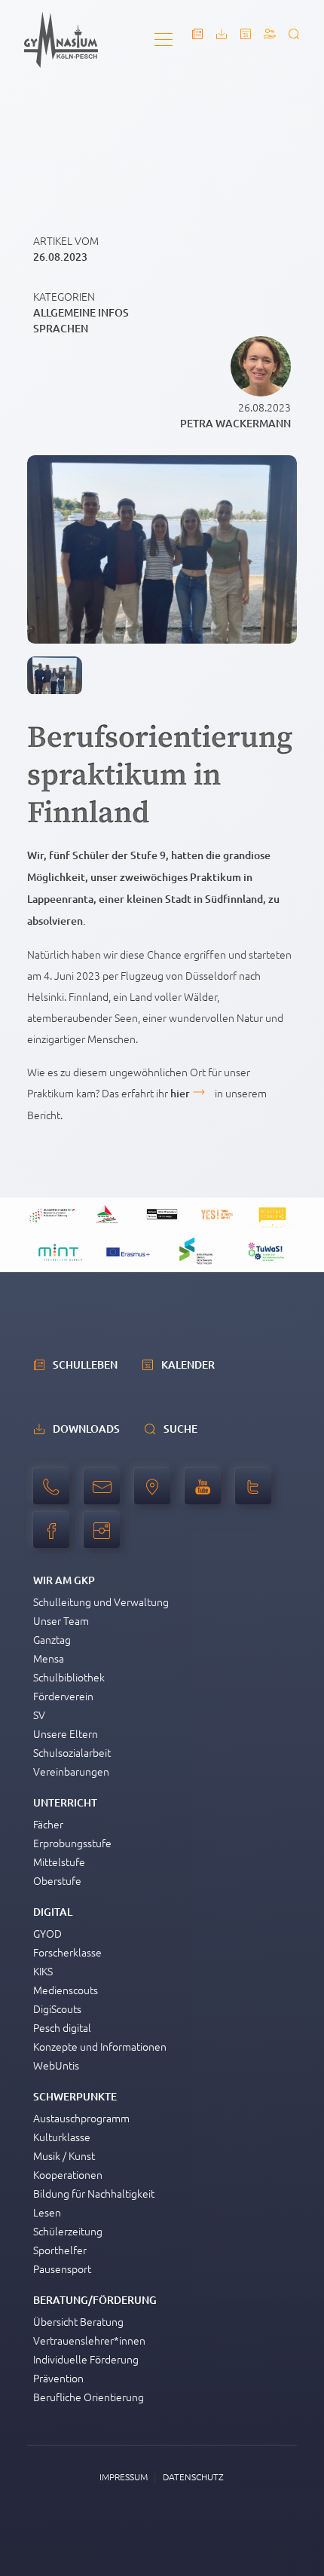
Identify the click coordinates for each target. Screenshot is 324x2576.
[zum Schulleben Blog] (197, 34)
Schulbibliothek (69, 1677)
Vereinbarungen (71, 1771)
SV (39, 1715)
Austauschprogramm (81, 2118)
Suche (180, 1429)
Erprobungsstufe (72, 1843)
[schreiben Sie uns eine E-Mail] (105, 1495)
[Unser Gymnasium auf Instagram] (105, 1538)
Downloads (86, 1429)
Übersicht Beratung (78, 2321)
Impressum (124, 2477)
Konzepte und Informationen (100, 2046)
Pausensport (62, 2269)
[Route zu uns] (156, 1495)
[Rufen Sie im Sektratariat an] (55, 1495)
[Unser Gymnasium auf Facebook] (55, 1538)
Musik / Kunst (64, 2155)
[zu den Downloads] (222, 34)
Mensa (49, 1658)
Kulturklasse (62, 2137)
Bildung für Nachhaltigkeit (94, 2193)
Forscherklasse (67, 1952)
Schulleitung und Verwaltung (101, 1602)
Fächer (48, 1824)
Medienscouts (66, 1990)
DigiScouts (57, 2008)
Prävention (58, 2378)
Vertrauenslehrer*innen (89, 2340)
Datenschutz (193, 2477)
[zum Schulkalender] (246, 34)
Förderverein (63, 1696)
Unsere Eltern (66, 1733)
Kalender (188, 1364)
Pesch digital (62, 2027)
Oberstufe (57, 1880)
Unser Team (61, 1620)
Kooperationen (68, 2174)
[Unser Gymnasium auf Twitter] (257, 1495)
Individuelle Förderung (86, 2359)
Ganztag (52, 1639)
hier (180, 1093)
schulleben (85, 1364)
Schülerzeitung (68, 2231)
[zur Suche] (294, 34)
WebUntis (56, 2065)
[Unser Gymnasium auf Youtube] (206, 1495)
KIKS (43, 1971)
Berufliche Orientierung (89, 2397)
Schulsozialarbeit (72, 1752)
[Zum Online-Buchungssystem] (270, 34)
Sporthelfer (60, 2250)
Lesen (47, 2212)
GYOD (47, 1933)
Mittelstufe (59, 1862)
